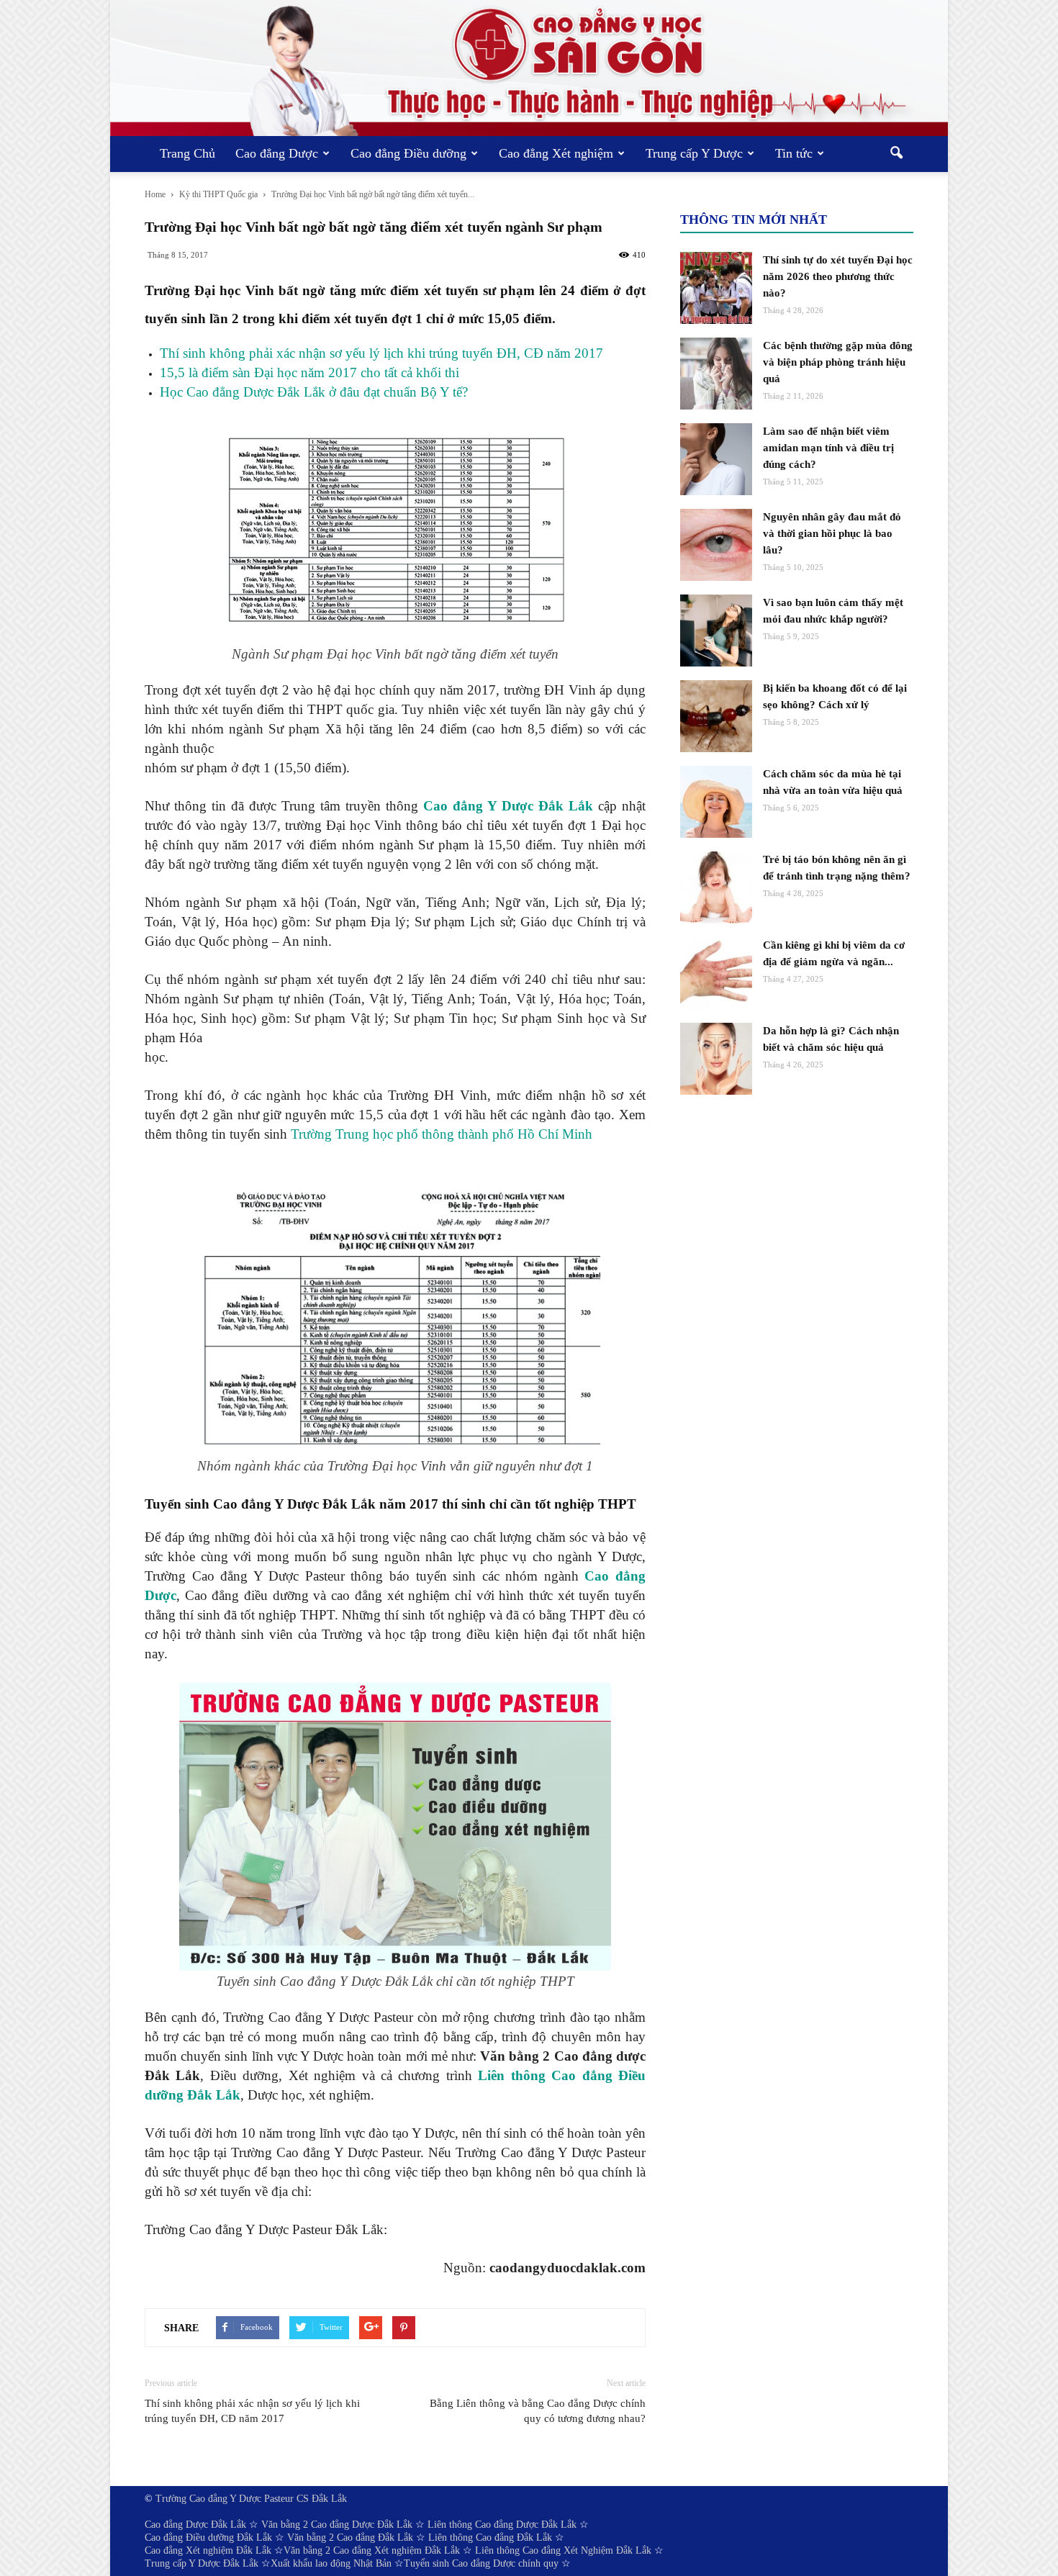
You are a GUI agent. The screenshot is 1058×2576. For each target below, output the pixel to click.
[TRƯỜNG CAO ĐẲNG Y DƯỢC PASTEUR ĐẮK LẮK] (529, 68)
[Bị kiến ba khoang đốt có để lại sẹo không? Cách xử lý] (716, 716)
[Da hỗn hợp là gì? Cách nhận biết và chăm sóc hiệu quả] (716, 1059)
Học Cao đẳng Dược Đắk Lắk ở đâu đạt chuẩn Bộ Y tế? (314, 392)
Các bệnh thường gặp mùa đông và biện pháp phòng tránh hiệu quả (838, 362)
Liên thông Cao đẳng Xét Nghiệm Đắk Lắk (563, 2550)
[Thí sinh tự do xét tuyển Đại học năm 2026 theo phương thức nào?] (716, 288)
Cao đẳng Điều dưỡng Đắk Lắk (208, 2537)
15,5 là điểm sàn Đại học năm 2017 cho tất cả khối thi (309, 372)
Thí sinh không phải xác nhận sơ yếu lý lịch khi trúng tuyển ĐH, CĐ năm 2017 (381, 353)
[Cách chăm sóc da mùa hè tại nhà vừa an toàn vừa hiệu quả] (716, 802)
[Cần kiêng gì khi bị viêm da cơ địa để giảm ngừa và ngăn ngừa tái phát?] (716, 973)
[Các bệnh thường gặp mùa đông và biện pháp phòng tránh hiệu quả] (716, 374)
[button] (896, 154)
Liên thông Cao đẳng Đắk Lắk (490, 2537)
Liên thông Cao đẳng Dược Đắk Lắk (502, 2525)
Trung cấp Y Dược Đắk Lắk (202, 2563)
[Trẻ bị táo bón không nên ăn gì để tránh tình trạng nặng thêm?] (716, 887)
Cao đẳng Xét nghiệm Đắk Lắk (208, 2550)
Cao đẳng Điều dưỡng (408, 153)
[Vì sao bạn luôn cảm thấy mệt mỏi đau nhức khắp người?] (716, 631)
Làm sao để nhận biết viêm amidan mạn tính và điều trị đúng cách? (828, 448)
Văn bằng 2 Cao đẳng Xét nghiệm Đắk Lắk (372, 2550)
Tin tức (794, 153)
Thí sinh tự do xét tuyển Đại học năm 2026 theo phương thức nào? (838, 276)
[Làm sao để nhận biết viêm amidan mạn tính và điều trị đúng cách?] (716, 459)
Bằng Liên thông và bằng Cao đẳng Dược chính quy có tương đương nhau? (538, 2411)
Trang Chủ (187, 153)
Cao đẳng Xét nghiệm (556, 153)
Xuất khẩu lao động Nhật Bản (331, 2563)
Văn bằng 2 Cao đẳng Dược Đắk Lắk (337, 2525)
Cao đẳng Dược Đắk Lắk (195, 2525)
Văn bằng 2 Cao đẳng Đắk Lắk (350, 2537)
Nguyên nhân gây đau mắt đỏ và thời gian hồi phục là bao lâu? (832, 533)
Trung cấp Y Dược (694, 153)
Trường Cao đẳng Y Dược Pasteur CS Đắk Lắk (251, 2499)
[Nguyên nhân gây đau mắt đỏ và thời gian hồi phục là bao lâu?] (716, 545)
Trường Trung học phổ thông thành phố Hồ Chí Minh (442, 1134)
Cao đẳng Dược (277, 153)
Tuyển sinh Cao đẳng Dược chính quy (481, 2563)
